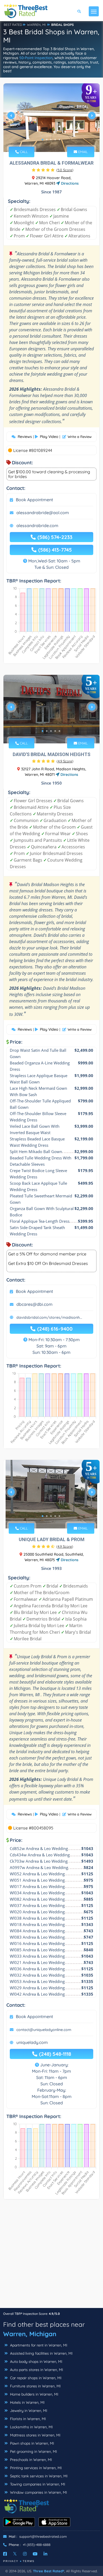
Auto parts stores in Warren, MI (36, 2370)
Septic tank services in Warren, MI (38, 2476)
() (65, 170)
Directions (69, 183)
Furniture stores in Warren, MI (35, 2386)
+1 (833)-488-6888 (37, 2545)
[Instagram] (25, 2554)
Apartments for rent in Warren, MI (38, 2345)
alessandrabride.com (37, 525)
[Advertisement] (51, 2256)
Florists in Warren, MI (27, 2419)
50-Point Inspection (36, 58)
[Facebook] (5, 2554)
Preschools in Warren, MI (31, 2460)
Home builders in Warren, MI (34, 2394)
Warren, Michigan (30, 2334)
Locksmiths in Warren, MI (31, 2427)
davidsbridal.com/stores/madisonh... (49, 1317)
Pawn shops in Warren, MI (32, 2443)
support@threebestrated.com (43, 2536)
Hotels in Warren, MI (27, 2402)
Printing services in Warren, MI (35, 2468)
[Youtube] (35, 2554)
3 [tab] (51, 140)
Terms (29, 2561)
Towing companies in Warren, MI (37, 2484)
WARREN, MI (36, 25)
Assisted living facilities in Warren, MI (41, 2353)
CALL (23, 152)
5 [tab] (59, 140)
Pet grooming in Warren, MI (33, 2451)
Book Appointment (34, 500)
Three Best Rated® (49, 2571)
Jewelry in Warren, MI (28, 2411)
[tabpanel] (51, 118)
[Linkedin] (45, 2554)
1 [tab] (43, 140)
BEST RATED (13, 25)
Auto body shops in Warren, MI (36, 2362)
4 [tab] (55, 140)
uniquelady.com (32, 2042)
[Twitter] (15, 2554)
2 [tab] (47, 140)
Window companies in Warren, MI (38, 2492)
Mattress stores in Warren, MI (35, 2435)
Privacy (11, 2561)
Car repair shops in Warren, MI (35, 2378)
